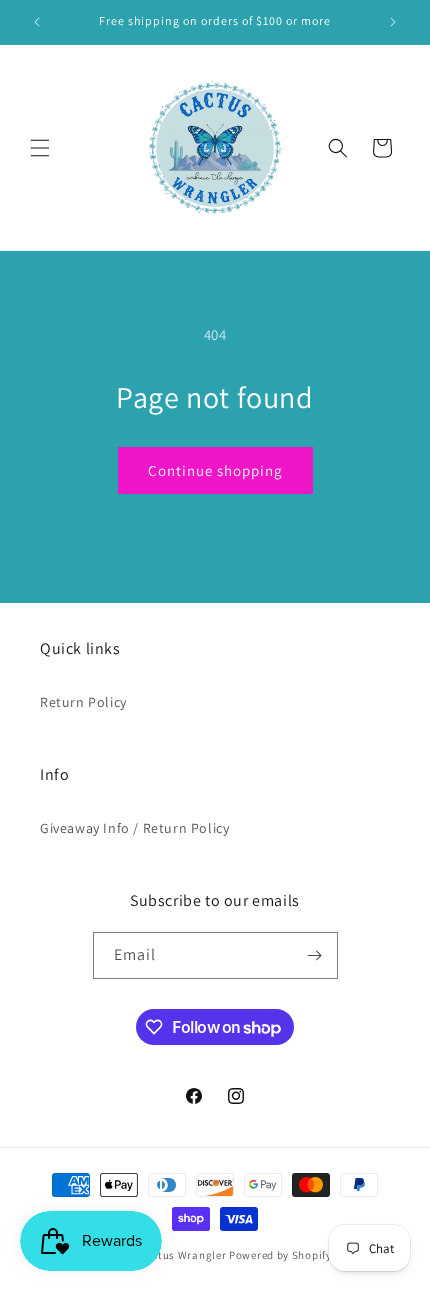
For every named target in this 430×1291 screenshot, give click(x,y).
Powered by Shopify (280, 1255)
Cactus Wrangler (184, 1255)
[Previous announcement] (37, 22)
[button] (40, 148)
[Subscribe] (315, 955)
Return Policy (83, 702)
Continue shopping (215, 470)
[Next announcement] (393, 22)
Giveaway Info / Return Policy (134, 828)
